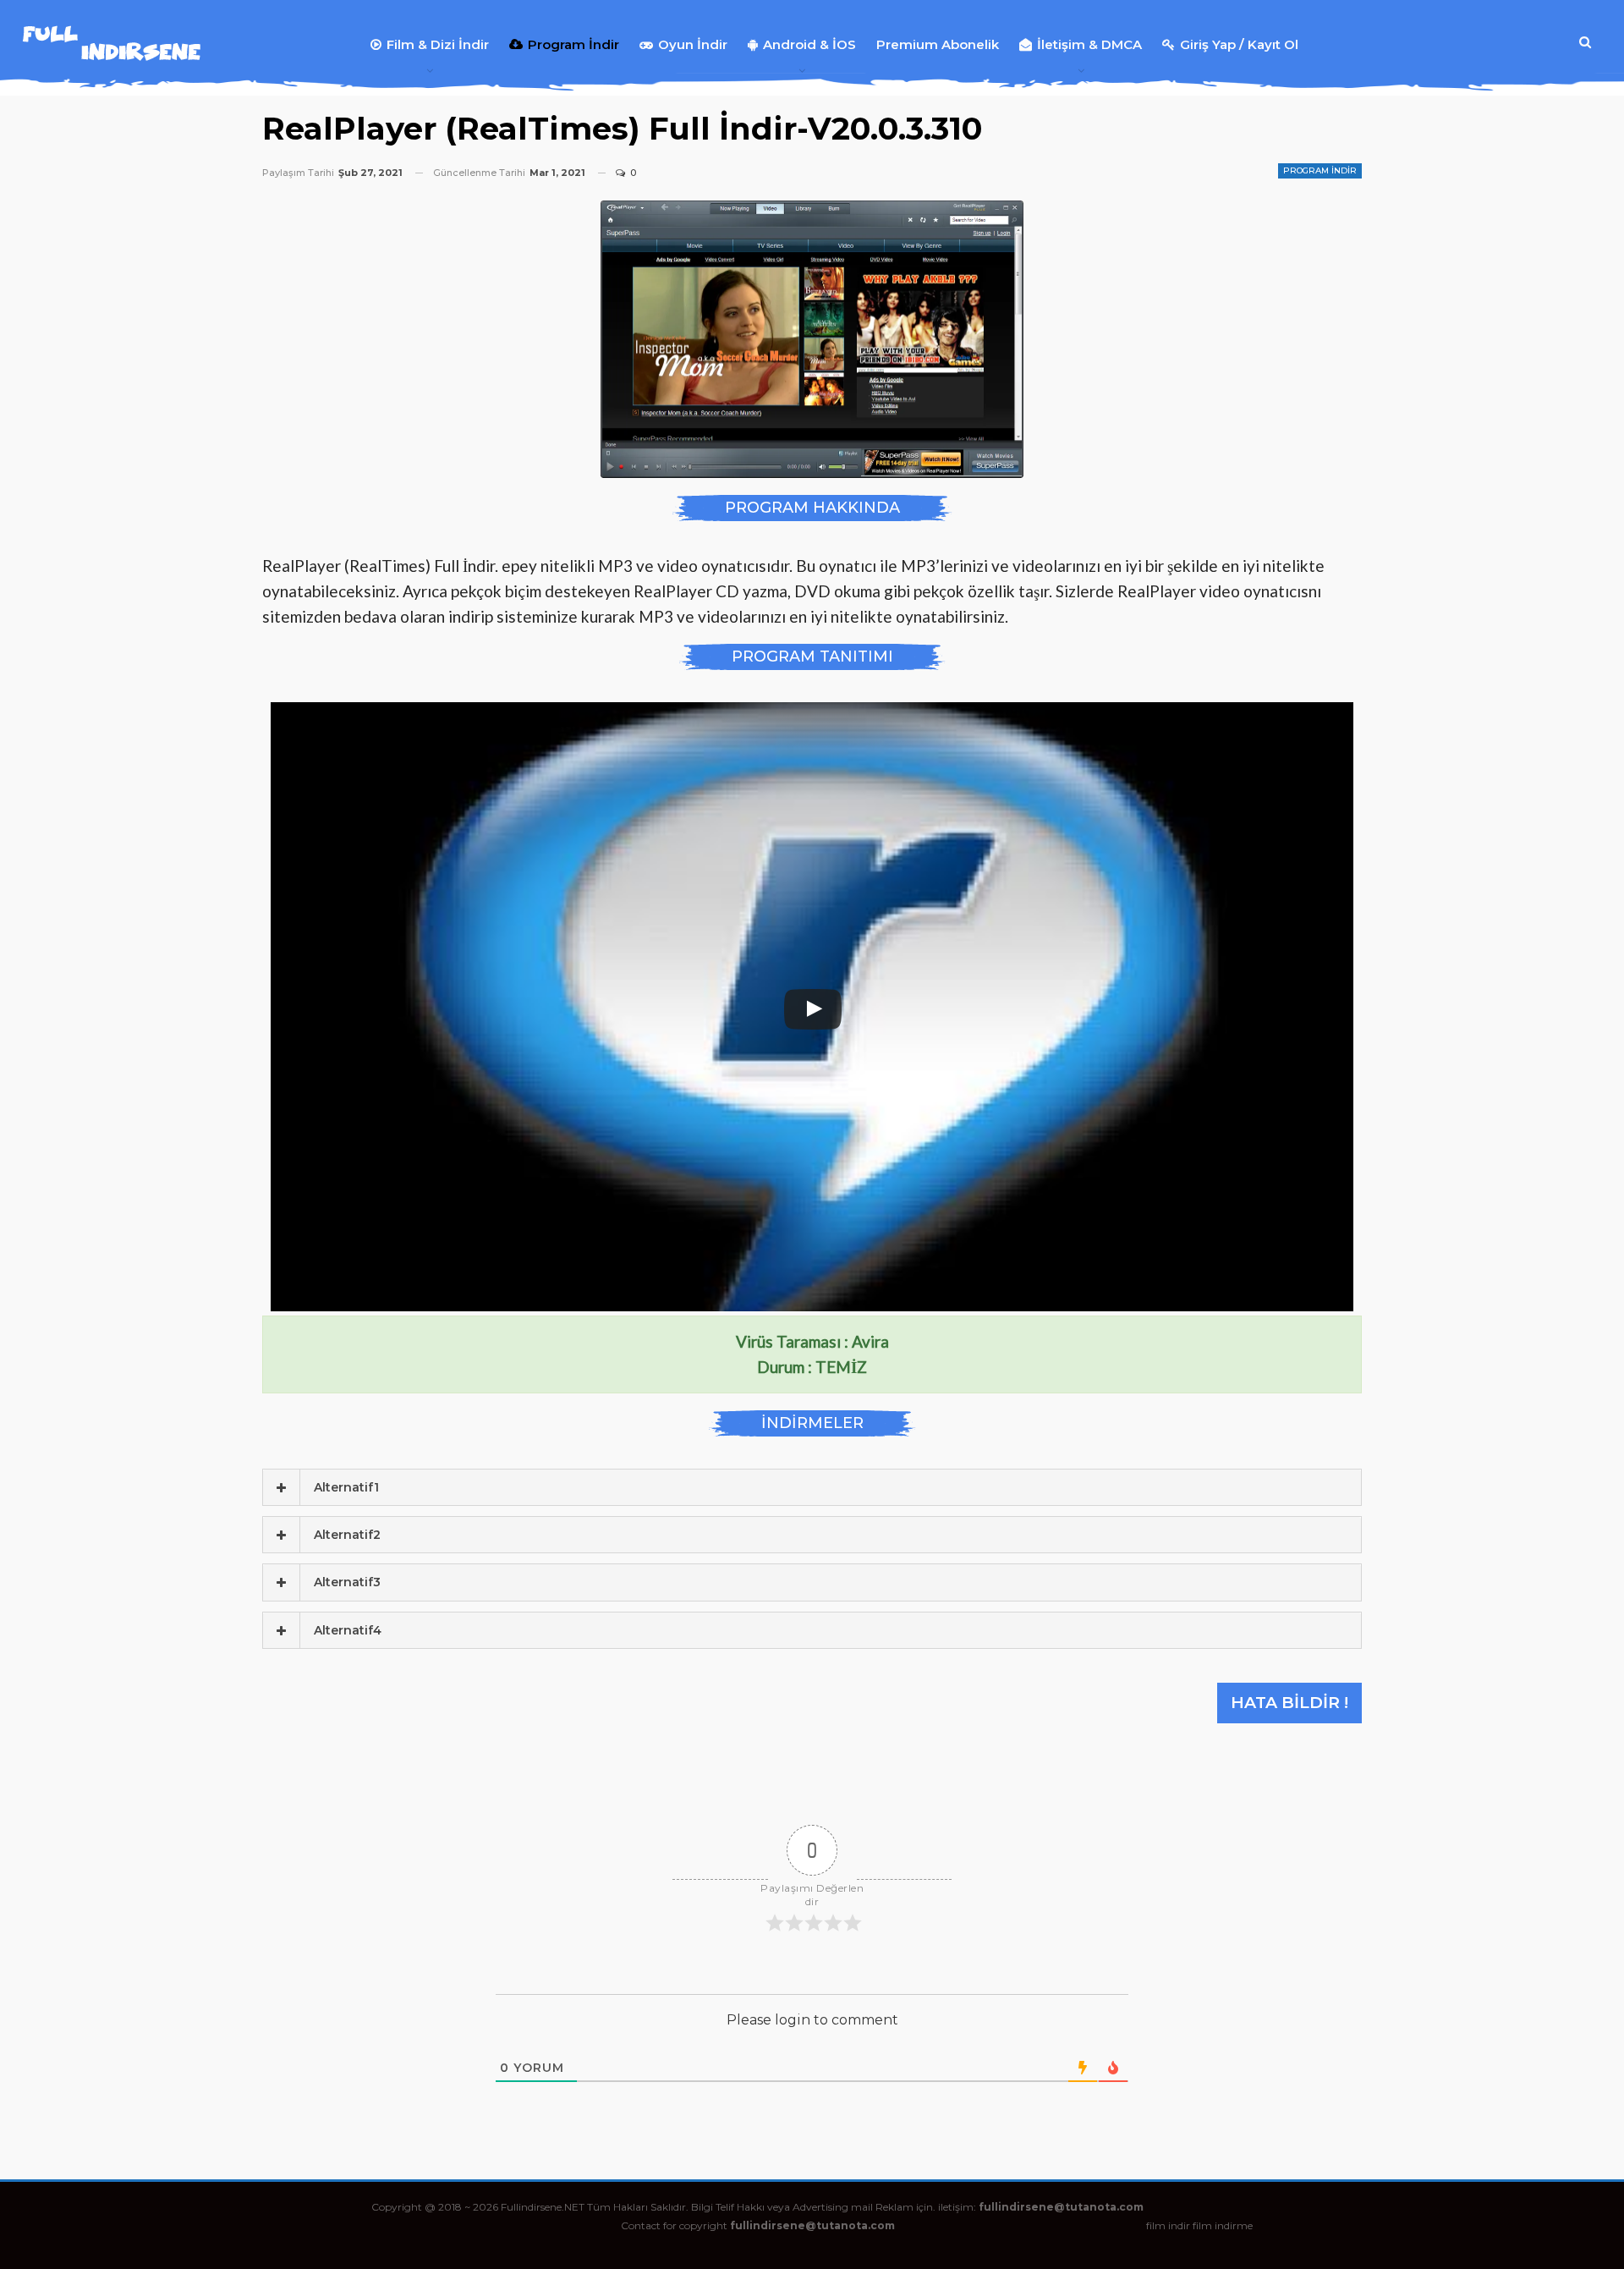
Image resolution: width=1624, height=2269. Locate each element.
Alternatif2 (347, 1535)
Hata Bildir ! (1289, 1703)
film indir (1168, 2225)
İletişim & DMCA (1089, 44)
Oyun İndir (693, 44)
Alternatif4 (348, 1630)
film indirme (1223, 2225)
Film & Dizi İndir (438, 44)
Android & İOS (809, 44)
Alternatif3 (347, 1582)
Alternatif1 (346, 1487)
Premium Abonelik (938, 44)
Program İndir (573, 44)
